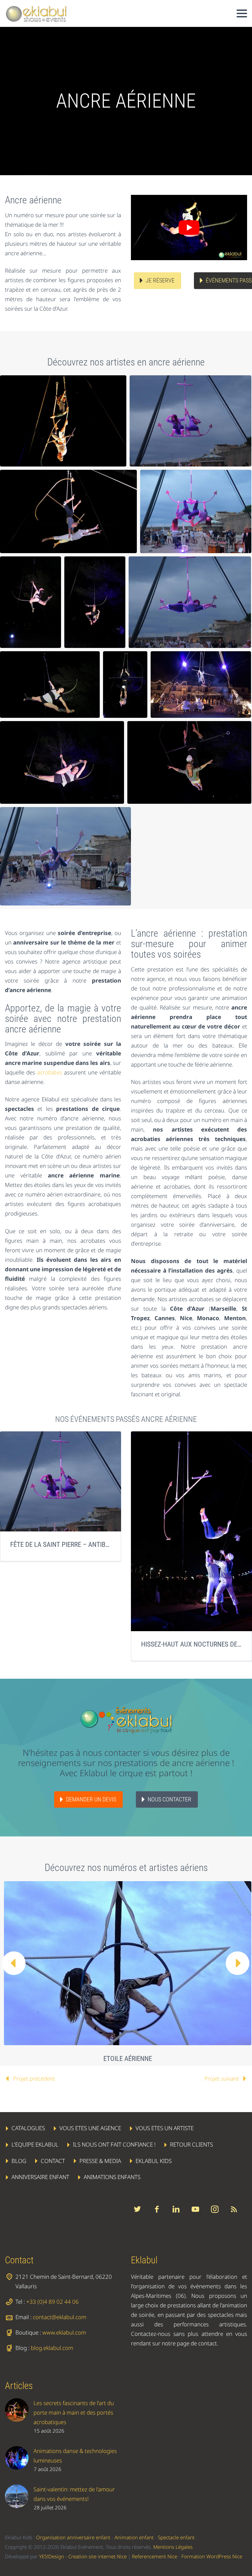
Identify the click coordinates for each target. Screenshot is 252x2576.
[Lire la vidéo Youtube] (189, 228)
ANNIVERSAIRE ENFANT (40, 2177)
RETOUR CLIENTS (191, 2144)
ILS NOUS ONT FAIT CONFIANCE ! (114, 2144)
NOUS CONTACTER (169, 1799)
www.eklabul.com (64, 2332)
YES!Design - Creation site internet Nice (83, 2556)
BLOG (19, 2161)
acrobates (50, 1072)
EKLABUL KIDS (154, 2161)
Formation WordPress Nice (212, 2556)
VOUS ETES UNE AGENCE (90, 2128)
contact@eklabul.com (60, 2317)
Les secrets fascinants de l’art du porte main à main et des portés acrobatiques (74, 2412)
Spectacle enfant (176, 2537)
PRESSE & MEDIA (100, 2161)
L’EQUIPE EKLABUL (35, 2144)
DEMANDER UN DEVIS (91, 1799)
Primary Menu (242, 13)
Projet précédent (34, 2078)
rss (234, 2209)
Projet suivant (222, 2078)
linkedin (176, 2209)
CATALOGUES (28, 2128)
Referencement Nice (155, 2556)
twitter (137, 2209)
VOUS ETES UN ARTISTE (165, 2128)
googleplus (195, 2209)
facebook (157, 2209)
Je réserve (160, 280)
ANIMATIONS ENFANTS (112, 2177)
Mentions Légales (173, 2547)
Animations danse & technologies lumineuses (75, 2456)
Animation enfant (134, 2537)
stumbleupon (215, 2209)
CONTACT (53, 2161)
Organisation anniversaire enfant (73, 2537)
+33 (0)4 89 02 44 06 (52, 2302)
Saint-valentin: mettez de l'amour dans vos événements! (74, 2494)
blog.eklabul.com (52, 2348)
